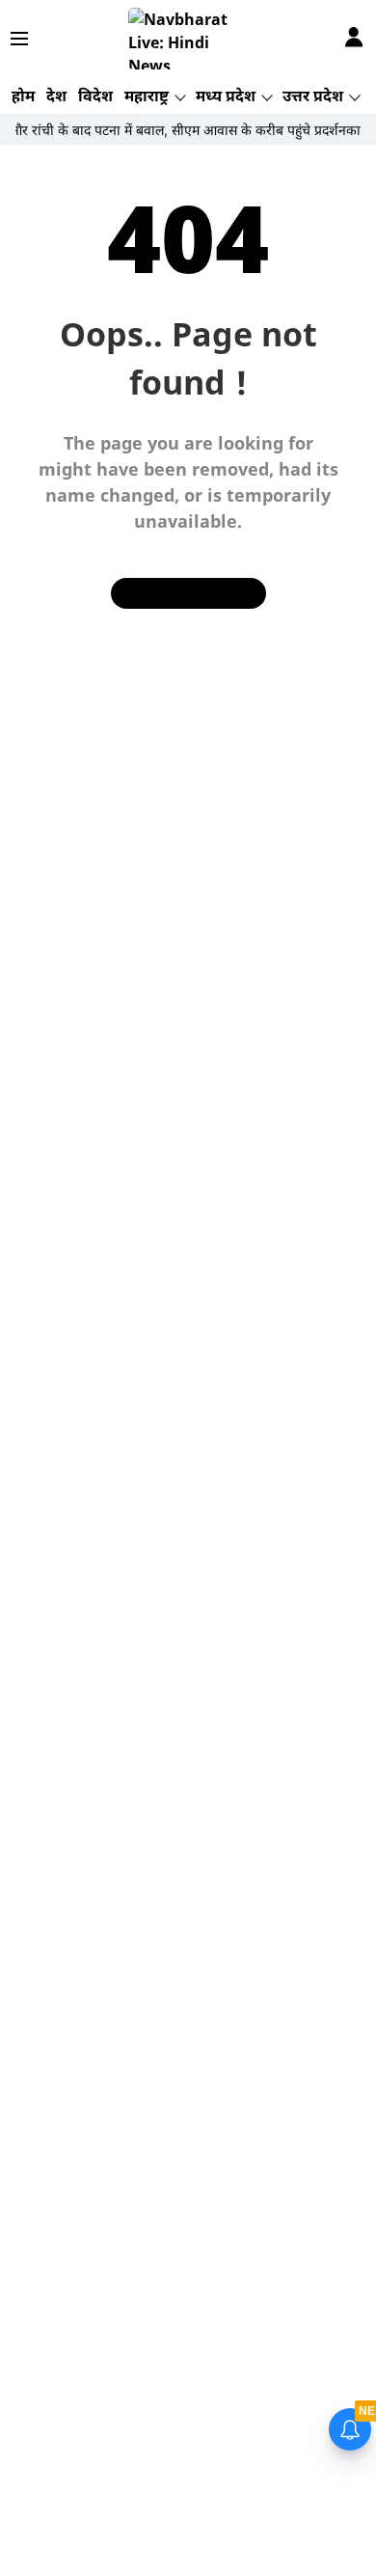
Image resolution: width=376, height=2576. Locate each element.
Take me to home (188, 593)
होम (23, 96)
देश (56, 96)
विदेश (95, 96)
